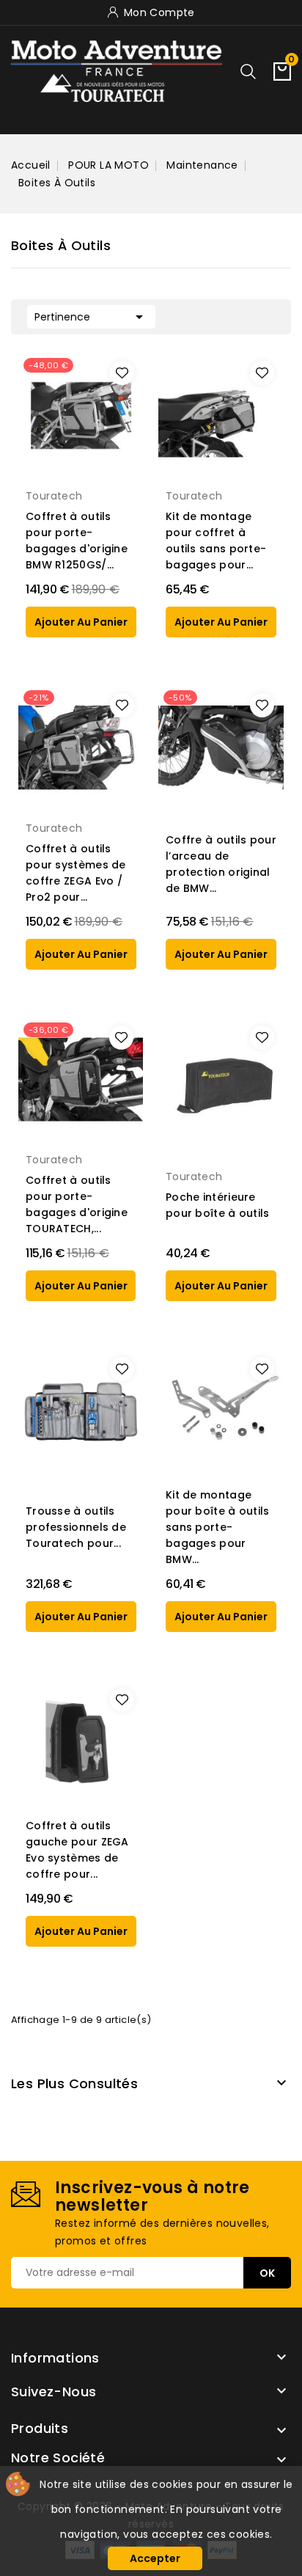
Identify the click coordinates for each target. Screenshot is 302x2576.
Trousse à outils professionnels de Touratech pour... (76, 1527)
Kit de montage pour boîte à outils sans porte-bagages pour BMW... (218, 1527)
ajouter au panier (81, 622)
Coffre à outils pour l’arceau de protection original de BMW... (221, 864)
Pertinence (91, 317)
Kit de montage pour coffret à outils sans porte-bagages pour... (216, 541)
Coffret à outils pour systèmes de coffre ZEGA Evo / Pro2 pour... (76, 873)
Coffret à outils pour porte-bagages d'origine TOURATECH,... (77, 1204)
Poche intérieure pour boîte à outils (218, 1205)
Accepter (155, 2558)
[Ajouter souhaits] (122, 373)
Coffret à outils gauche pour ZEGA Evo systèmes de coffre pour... (77, 1850)
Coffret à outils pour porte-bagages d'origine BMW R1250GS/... (77, 541)
